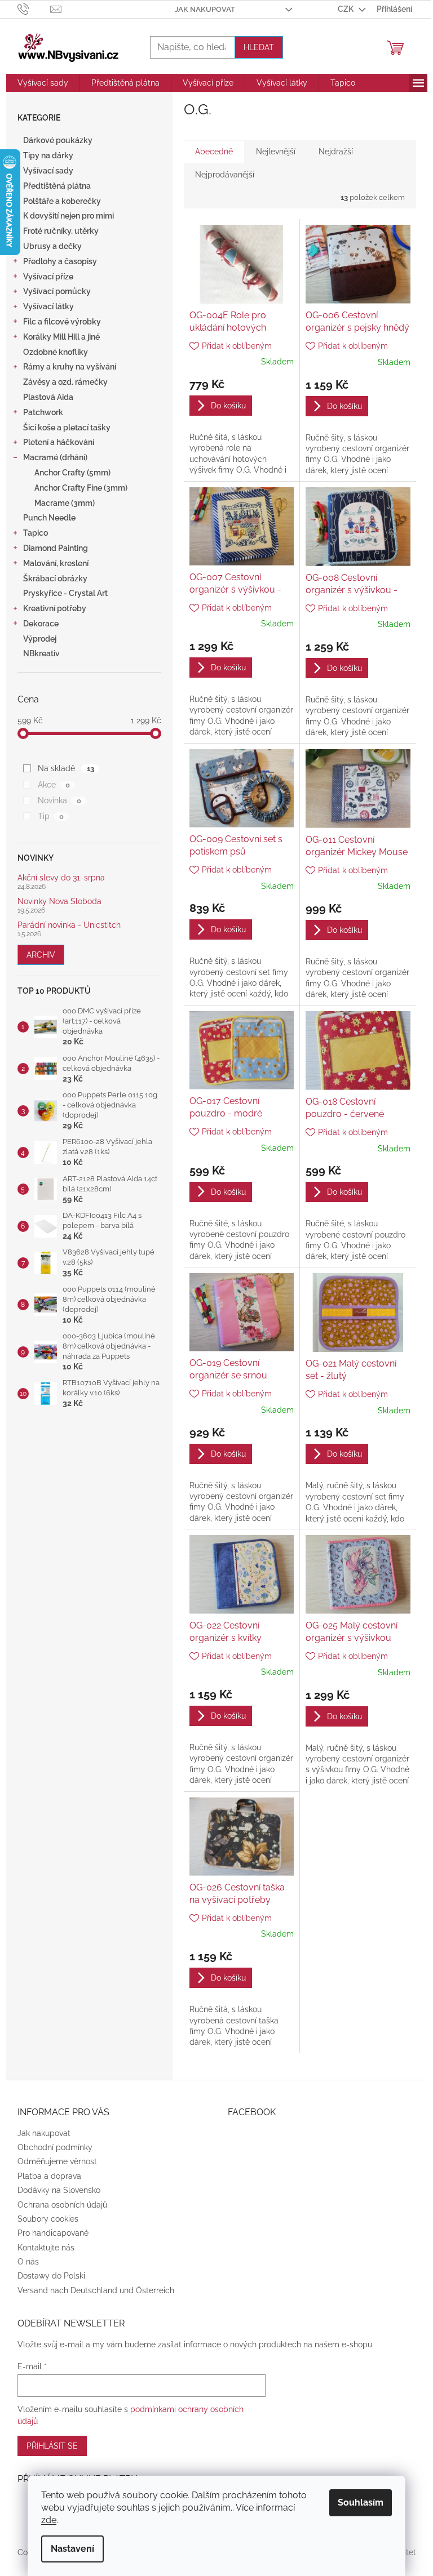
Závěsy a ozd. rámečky (65, 382)
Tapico (36, 533)
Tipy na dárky (48, 155)
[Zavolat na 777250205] (34, 8)
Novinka (59, 800)
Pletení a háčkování (59, 442)
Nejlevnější (276, 152)
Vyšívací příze (48, 277)
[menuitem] (43, 83)
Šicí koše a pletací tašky (67, 428)
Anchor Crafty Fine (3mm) (81, 488)
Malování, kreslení (56, 563)
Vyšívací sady (48, 171)
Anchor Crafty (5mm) (72, 473)
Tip (50, 816)
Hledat (259, 47)
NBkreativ (41, 653)
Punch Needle (49, 518)
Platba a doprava (49, 2176)
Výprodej (40, 639)
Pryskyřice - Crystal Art (65, 593)
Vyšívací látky (48, 306)
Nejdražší (336, 152)
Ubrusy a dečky (52, 246)
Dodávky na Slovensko (59, 2190)
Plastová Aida (48, 397)
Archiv (41, 955)
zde (49, 2520)
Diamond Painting (56, 548)
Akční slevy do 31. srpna (61, 878)
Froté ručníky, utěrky (61, 231)
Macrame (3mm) (65, 503)
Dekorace (41, 624)
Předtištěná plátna (57, 186)
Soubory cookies (48, 2219)
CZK (346, 9)
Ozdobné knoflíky (56, 352)
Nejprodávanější (225, 175)
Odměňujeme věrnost (57, 2161)
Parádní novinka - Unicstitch (69, 925)
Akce (54, 785)
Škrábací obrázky (55, 579)
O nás (28, 2262)
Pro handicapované (53, 2233)
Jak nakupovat (205, 9)
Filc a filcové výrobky (62, 322)
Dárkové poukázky (58, 140)
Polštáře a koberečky (62, 201)
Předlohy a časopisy (60, 261)
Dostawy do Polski (51, 2276)
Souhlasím (361, 2502)
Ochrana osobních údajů (62, 2205)
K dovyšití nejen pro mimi (69, 216)
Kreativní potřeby (55, 608)
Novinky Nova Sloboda (59, 902)
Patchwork (43, 412)
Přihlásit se (52, 2446)
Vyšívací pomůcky (57, 291)
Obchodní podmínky (55, 2147)
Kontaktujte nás (46, 2248)
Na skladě (66, 768)
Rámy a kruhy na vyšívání (70, 367)
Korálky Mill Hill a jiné (61, 337)
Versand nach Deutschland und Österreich (96, 2290)
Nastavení (72, 2549)
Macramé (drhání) (55, 457)
